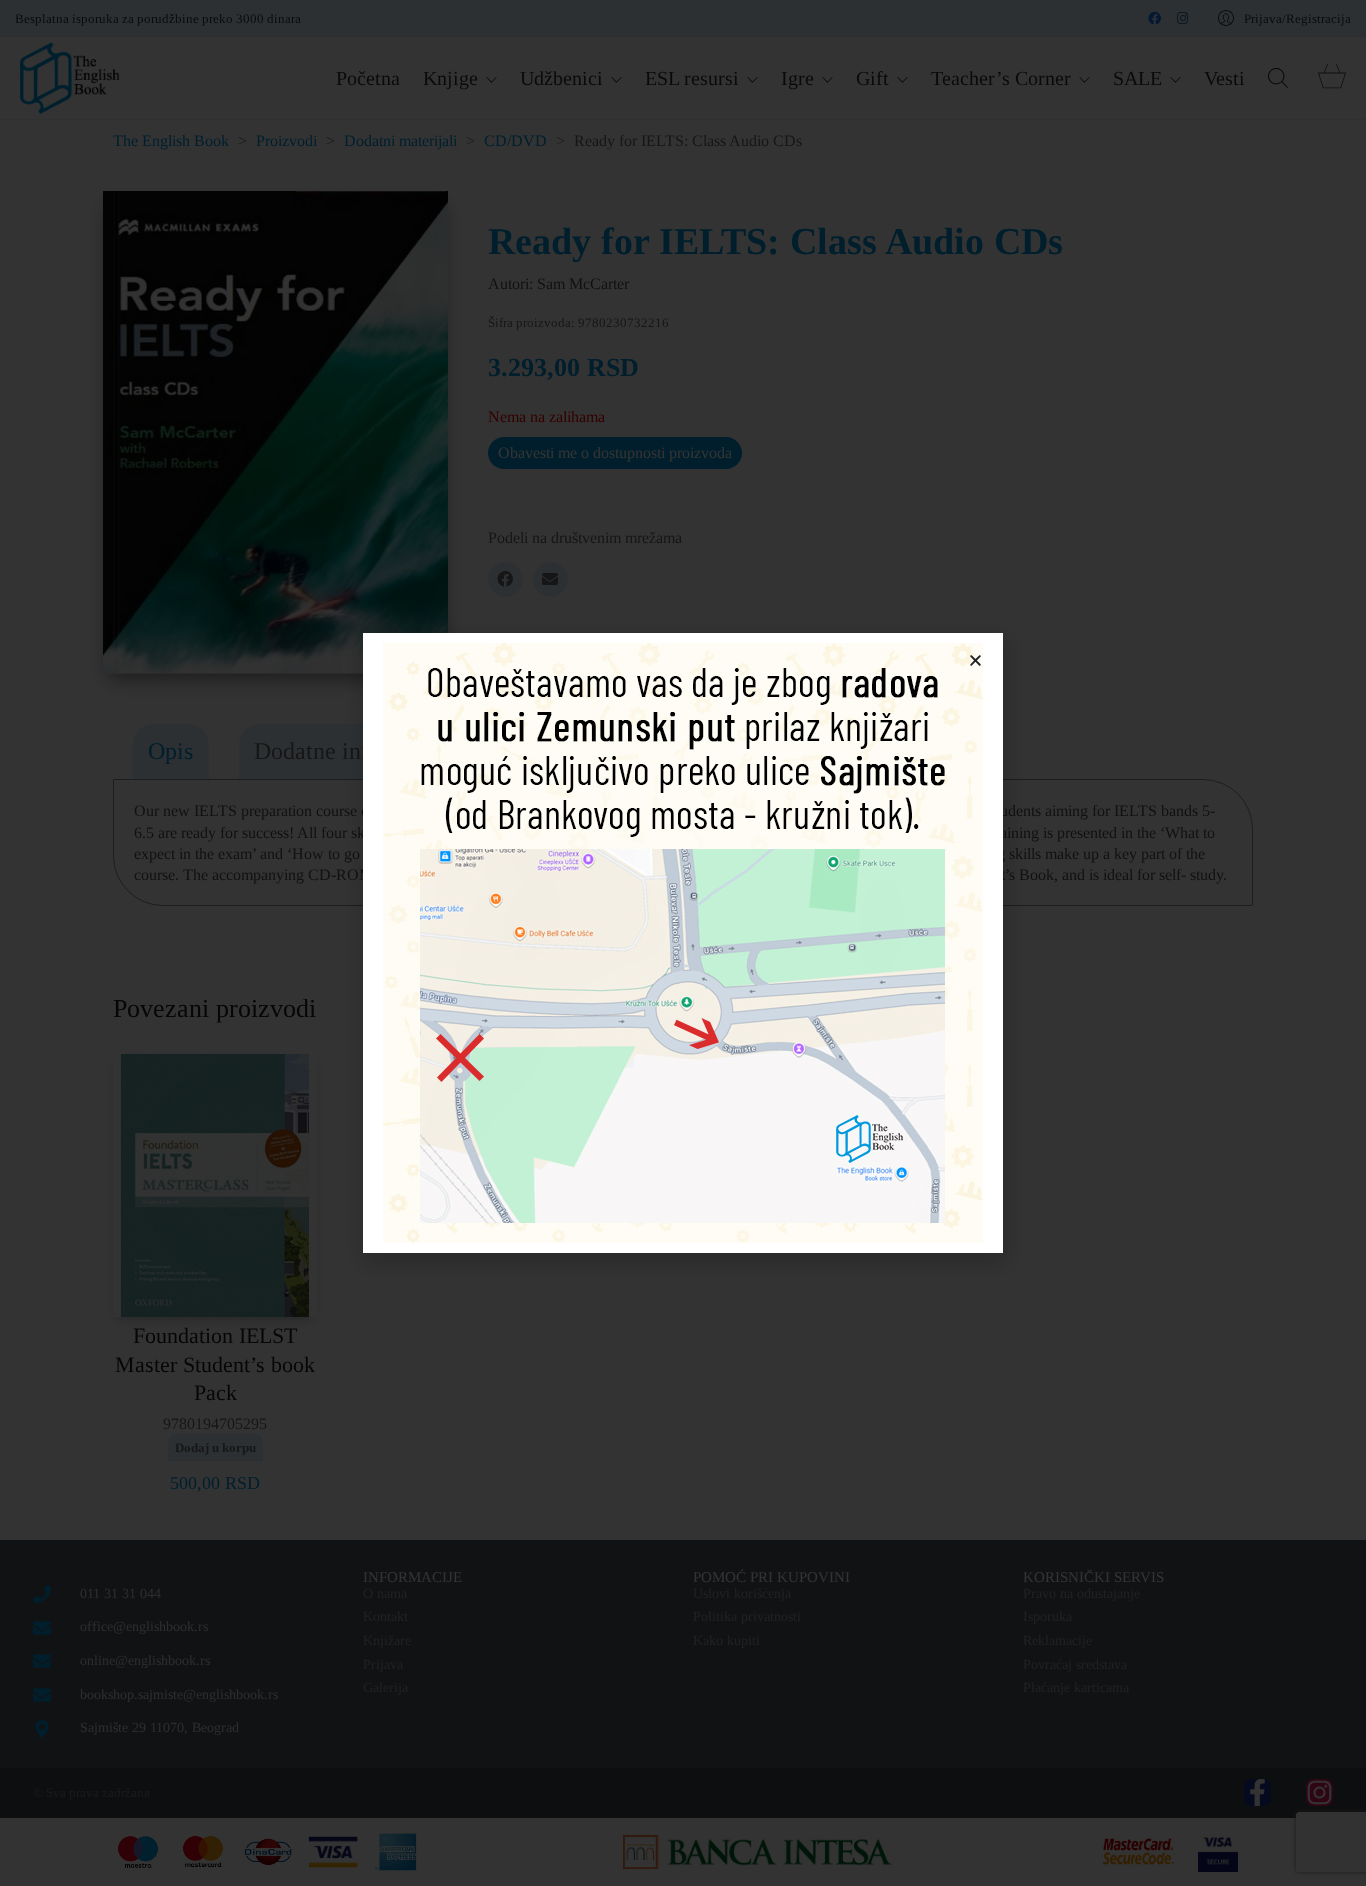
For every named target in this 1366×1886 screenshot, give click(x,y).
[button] (975, 660)
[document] (683, 943)
